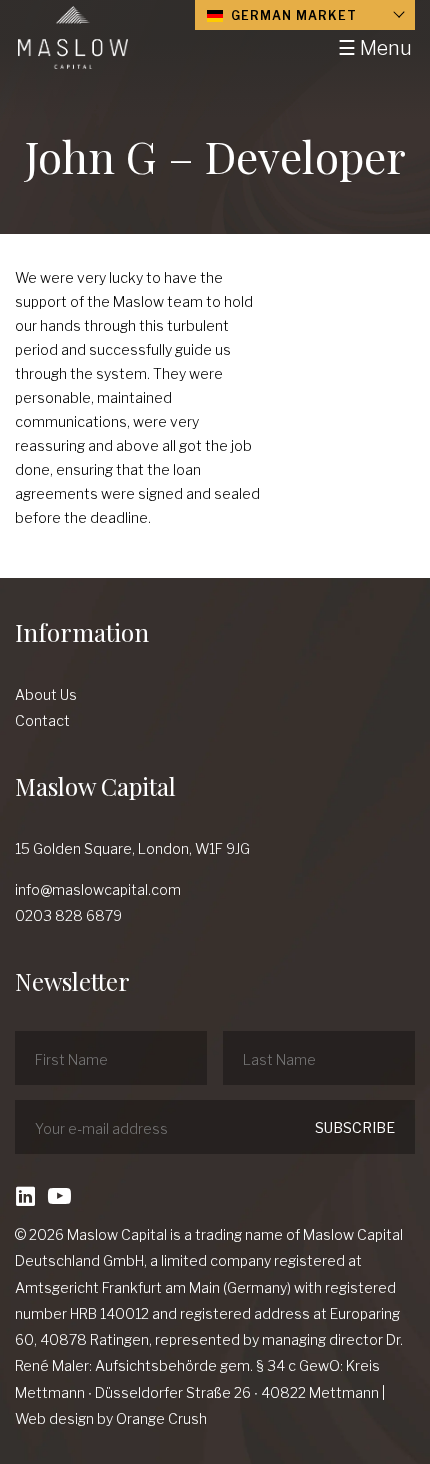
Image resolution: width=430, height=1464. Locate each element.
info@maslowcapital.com (98, 889)
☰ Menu (375, 48)
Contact (42, 720)
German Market (292, 15)
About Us (46, 694)
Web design (54, 1418)
